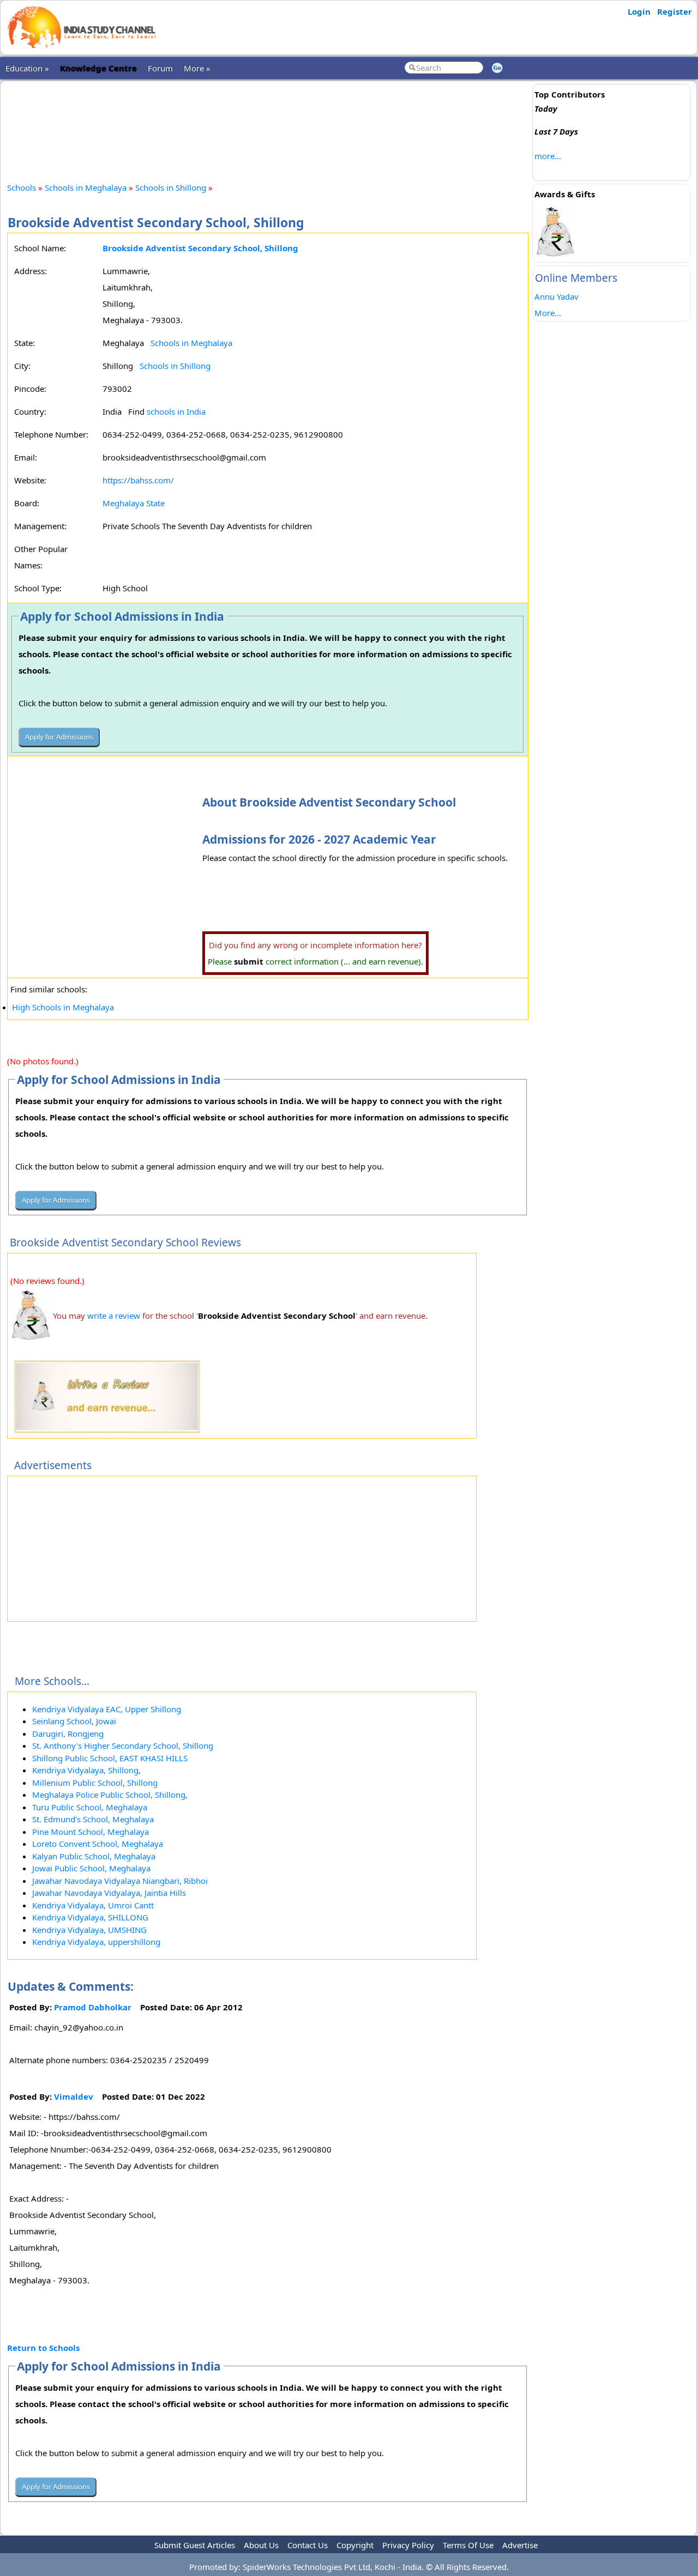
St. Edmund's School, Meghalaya (93, 1819)
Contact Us (308, 2545)
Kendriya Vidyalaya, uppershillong (96, 1942)
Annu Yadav (556, 296)
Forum (160, 68)
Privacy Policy (408, 2545)
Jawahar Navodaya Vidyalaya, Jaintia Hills (109, 1893)
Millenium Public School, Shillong (95, 1783)
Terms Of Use (468, 2545)
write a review (114, 1316)
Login (639, 11)
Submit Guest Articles (195, 2545)
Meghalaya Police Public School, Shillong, (110, 1795)
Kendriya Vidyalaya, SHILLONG (90, 1917)
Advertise (520, 2545)
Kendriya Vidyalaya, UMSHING (89, 1930)
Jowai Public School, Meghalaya (91, 1868)
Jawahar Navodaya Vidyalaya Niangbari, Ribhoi (120, 1881)
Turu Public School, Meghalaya (90, 1807)
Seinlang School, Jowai (74, 1721)
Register (675, 11)
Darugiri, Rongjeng (68, 1734)
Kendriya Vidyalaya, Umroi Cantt (93, 1905)
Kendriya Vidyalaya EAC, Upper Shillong (107, 1709)
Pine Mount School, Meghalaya (91, 1832)
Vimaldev (74, 2096)
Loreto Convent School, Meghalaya (98, 1844)
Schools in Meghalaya (86, 187)
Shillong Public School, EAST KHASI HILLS (110, 1758)
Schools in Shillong (171, 187)
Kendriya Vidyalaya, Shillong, (86, 1770)
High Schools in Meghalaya (63, 1007)
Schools (22, 187)
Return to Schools (43, 2348)
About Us (261, 2545)
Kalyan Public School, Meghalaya (94, 1856)
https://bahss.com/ (138, 480)
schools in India (176, 411)
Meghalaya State (134, 503)
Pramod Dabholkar (93, 2007)
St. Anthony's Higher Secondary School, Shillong (123, 1745)
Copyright (355, 2545)
